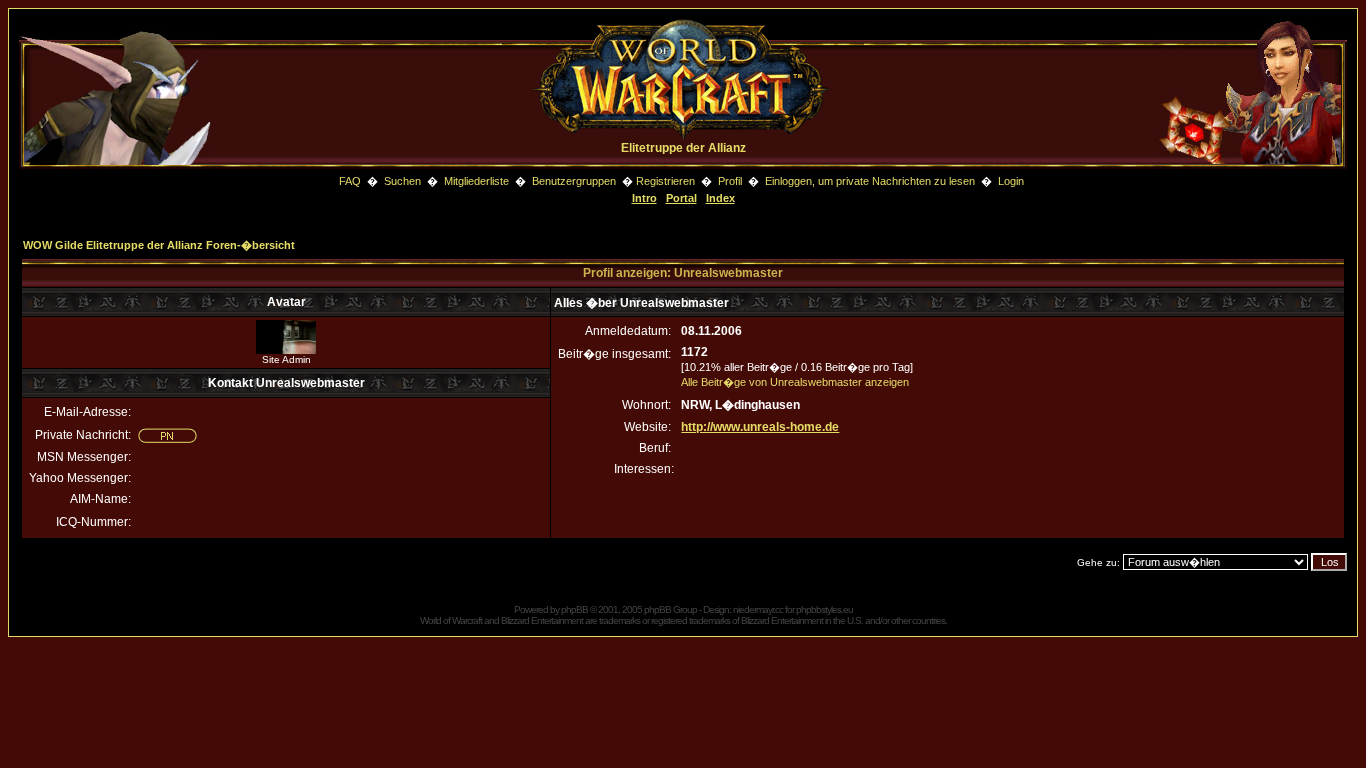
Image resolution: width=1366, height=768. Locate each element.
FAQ (350, 181)
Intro (644, 198)
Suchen (404, 181)
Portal (681, 198)
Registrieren (665, 181)
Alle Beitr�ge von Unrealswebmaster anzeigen (795, 382)
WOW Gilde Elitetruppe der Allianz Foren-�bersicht (159, 245)
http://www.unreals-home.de (760, 427)
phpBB (574, 609)
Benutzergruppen (574, 181)
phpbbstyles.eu (824, 609)
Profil (730, 181)
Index (720, 198)
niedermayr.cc (758, 609)
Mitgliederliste (476, 181)
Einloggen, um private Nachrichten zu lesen (870, 181)
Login (1011, 181)
